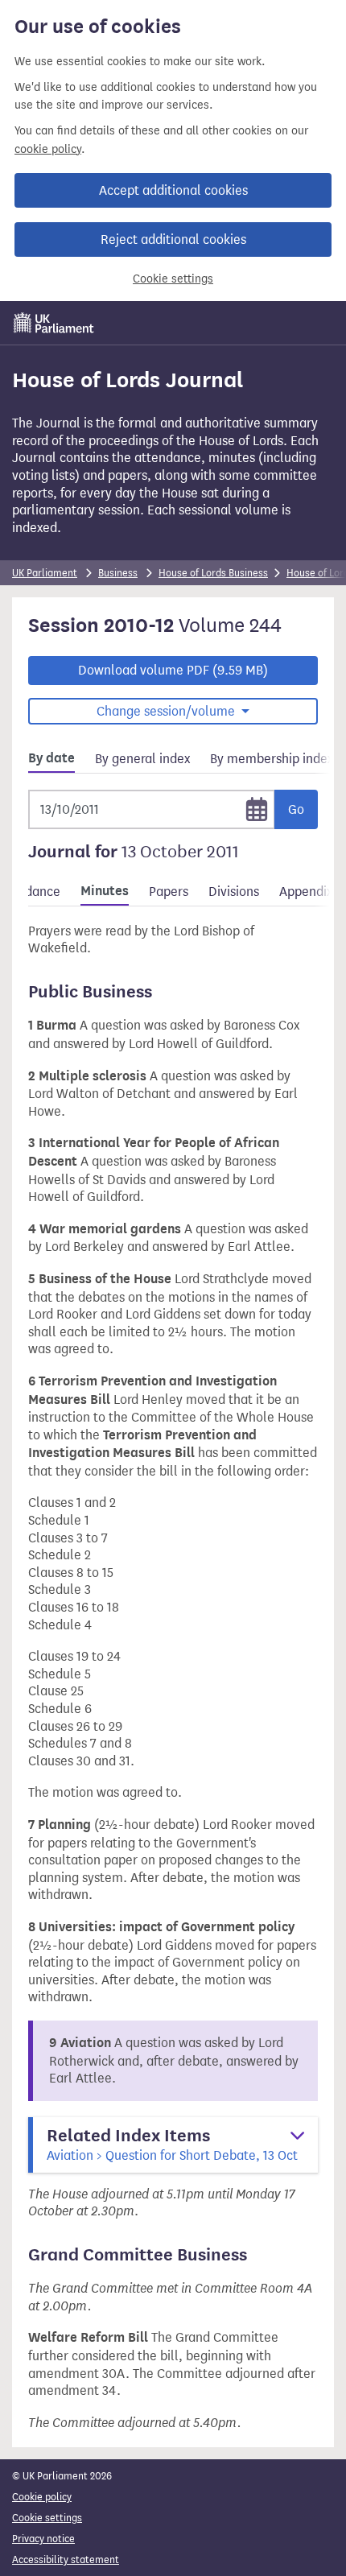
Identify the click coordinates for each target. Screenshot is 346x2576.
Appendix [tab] (306, 892)
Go (296, 809)
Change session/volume (167, 711)
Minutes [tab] (105, 891)
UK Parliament (45, 573)
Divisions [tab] (234, 892)
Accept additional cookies (173, 190)
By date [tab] (51, 758)
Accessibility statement (66, 2559)
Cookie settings (173, 279)
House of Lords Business (213, 573)
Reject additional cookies (173, 239)
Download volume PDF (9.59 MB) (173, 670)
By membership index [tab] (272, 759)
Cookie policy (42, 2497)
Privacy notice (43, 2539)
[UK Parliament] (54, 323)
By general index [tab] (142, 759)
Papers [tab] (169, 892)
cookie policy (48, 149)
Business (118, 573)
